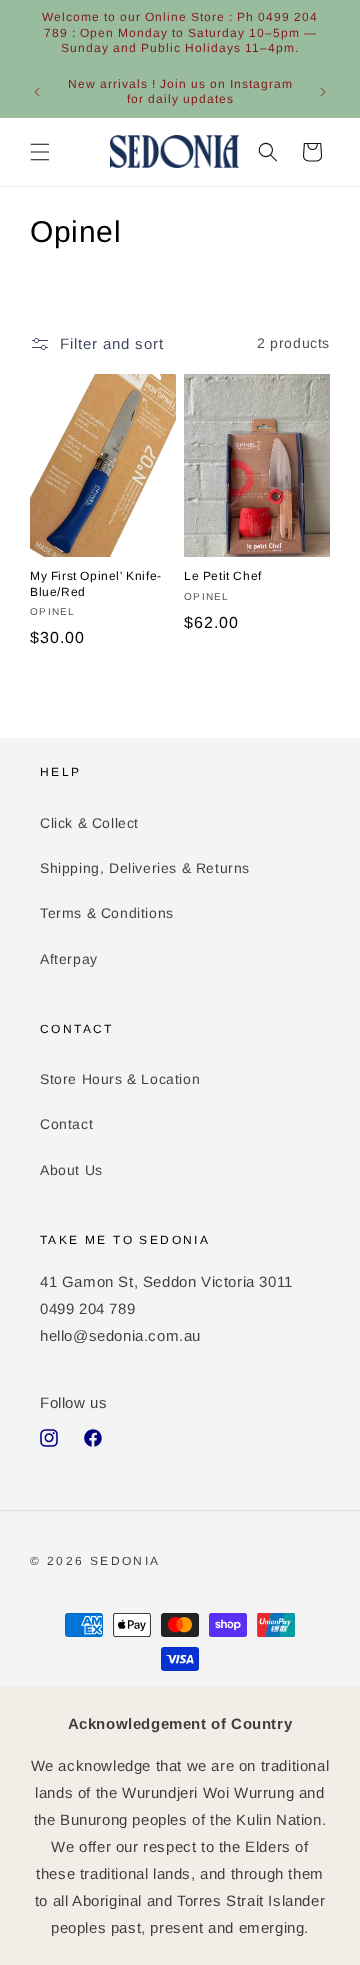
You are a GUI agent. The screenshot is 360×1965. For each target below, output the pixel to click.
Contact (66, 1124)
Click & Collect (89, 823)
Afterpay (69, 959)
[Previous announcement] (37, 92)
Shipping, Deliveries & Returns (145, 868)
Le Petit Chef (223, 576)
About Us (71, 1170)
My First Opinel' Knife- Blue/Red (96, 584)
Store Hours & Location (120, 1079)
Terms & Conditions (107, 913)
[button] (40, 152)
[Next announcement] (323, 92)
